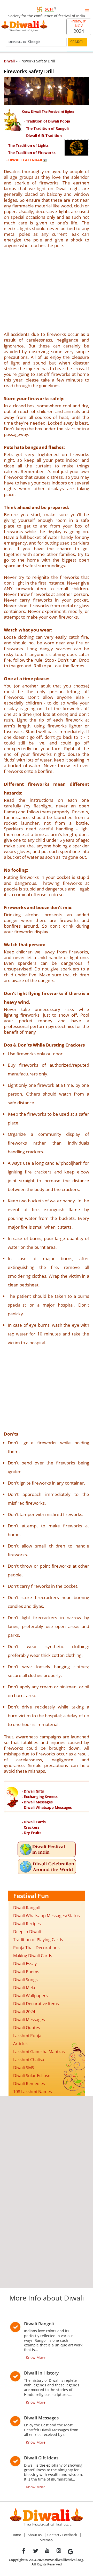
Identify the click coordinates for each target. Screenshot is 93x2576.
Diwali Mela (24, 1988)
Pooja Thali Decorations (36, 1948)
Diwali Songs (25, 1980)
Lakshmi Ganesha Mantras (39, 2052)
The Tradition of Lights (28, 145)
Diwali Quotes (27, 2028)
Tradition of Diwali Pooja (48, 121)
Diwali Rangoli (27, 1908)
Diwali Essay (25, 1964)
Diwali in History (41, 2373)
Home (16, 2535)
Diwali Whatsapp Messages (48, 1807)
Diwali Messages (38, 1802)
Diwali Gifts (34, 1791)
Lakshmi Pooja (27, 2036)
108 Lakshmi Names (33, 2092)
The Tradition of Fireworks (32, 153)
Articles (20, 2044)
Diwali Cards (35, 1822)
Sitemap (46, 2540)
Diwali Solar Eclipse (32, 2076)
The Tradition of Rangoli (47, 128)
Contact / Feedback (62, 2535)
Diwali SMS (24, 2068)
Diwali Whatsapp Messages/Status (47, 1916)
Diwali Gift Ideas (41, 2458)
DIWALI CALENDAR (25, 160)
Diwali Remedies (29, 2084)
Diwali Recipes (27, 1924)
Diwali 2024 (24, 2012)
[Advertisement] (47, 290)
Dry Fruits (33, 1833)
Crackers (32, 1827)
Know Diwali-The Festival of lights (48, 112)
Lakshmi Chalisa (29, 2060)
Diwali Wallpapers (30, 1996)
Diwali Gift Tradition (44, 136)
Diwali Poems (26, 1972)
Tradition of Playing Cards (38, 1940)
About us (35, 2535)
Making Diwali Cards (33, 1956)
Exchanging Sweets (41, 1797)
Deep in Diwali (27, 1932)
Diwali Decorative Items (36, 2004)
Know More (36, 2357)
